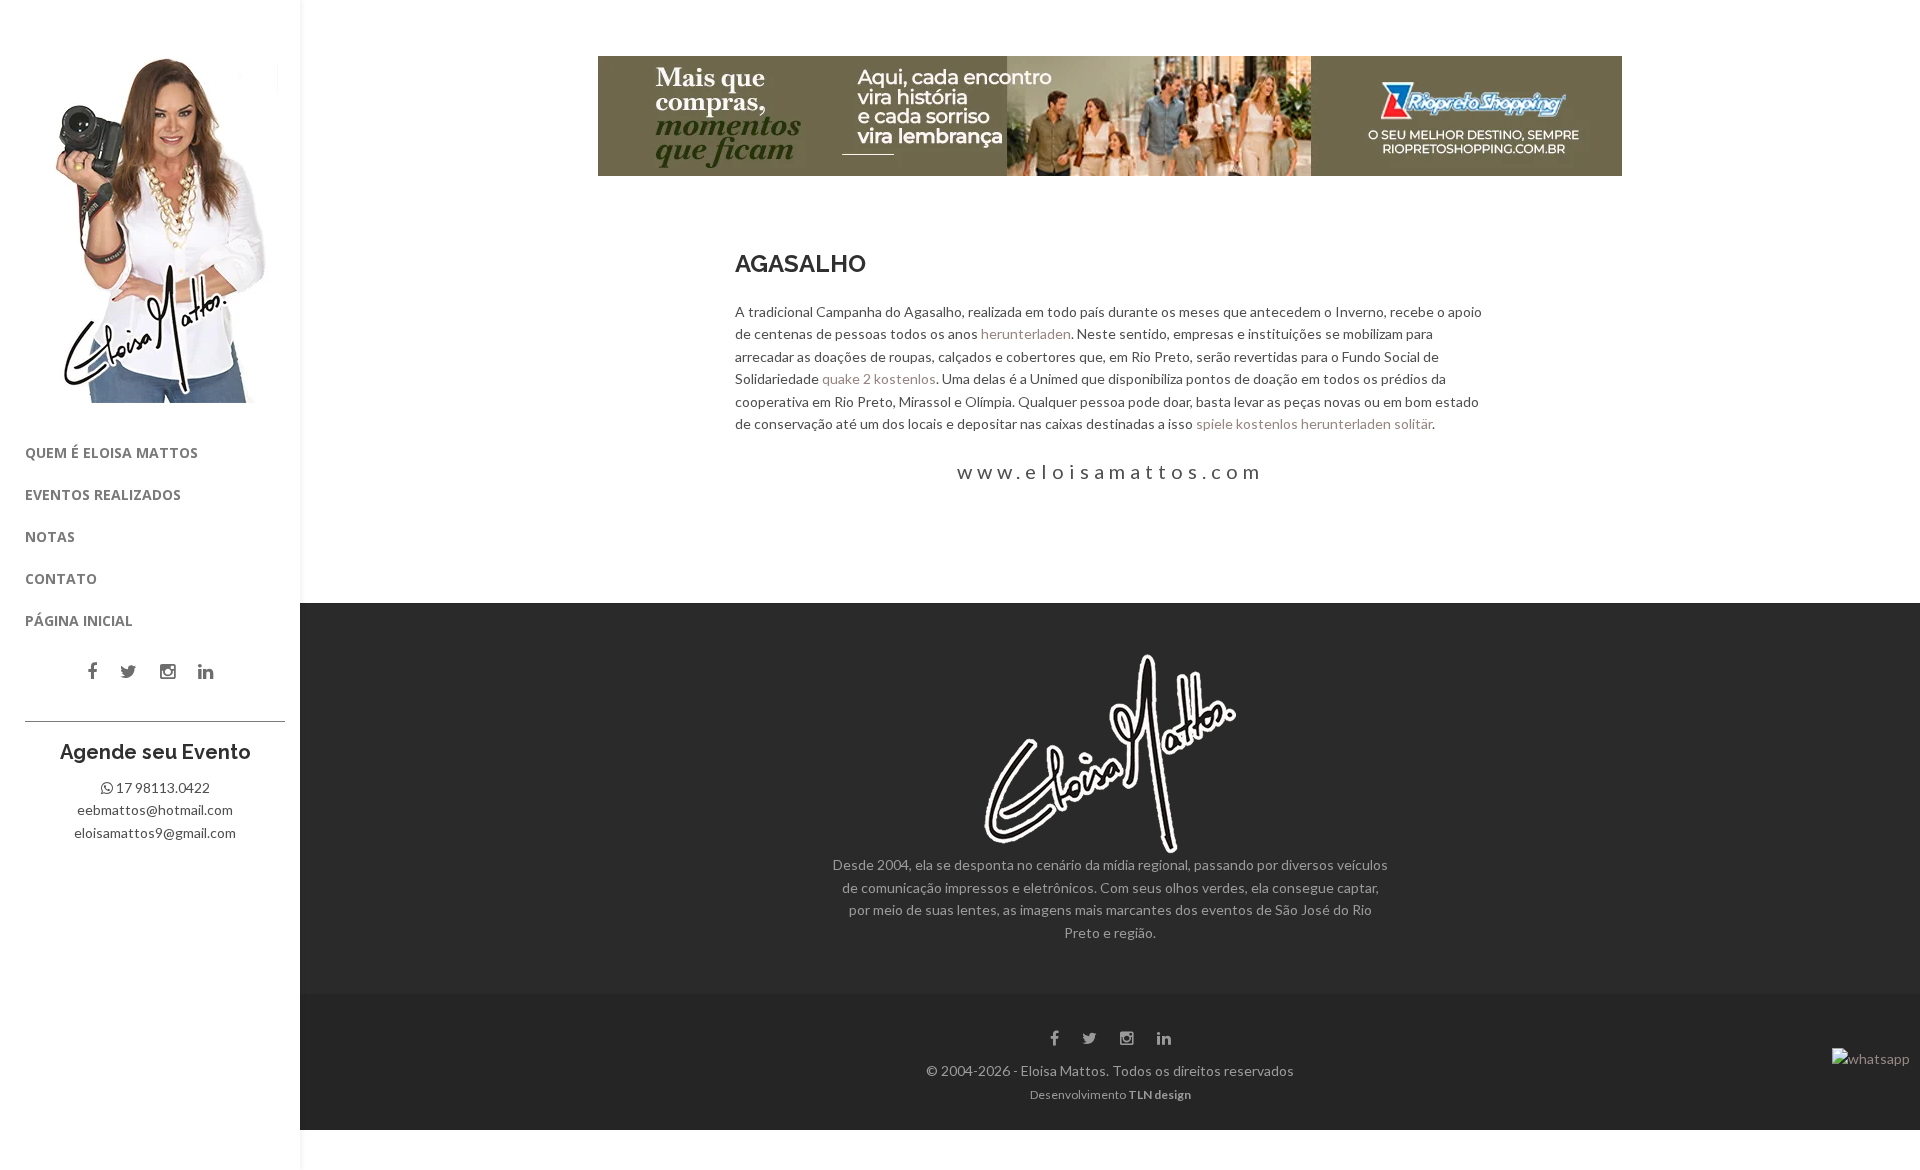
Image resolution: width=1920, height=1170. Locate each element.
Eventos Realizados (103, 494)
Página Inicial (79, 620)
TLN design (1159, 1094)
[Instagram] (167, 671)
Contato (61, 578)
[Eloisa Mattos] (155, 216)
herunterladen (1026, 333)
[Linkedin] (205, 671)
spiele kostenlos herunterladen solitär (1314, 423)
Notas (50, 536)
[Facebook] (92, 671)
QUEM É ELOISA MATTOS (111, 452)
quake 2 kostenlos (879, 378)
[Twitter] (128, 671)
